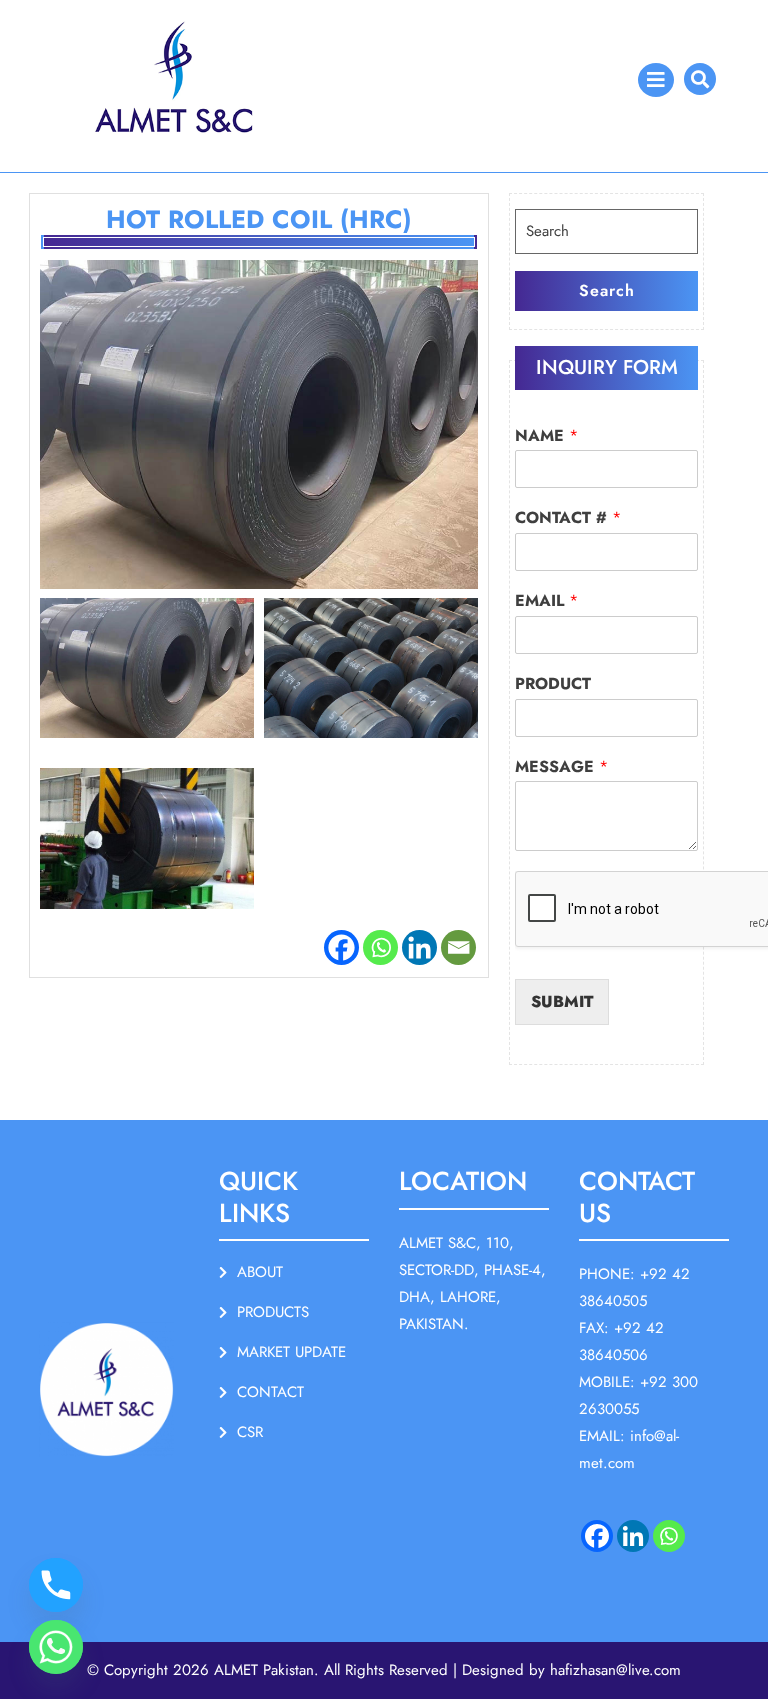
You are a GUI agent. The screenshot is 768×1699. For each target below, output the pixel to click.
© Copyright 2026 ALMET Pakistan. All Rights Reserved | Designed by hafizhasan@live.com (384, 1670)
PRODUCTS (273, 1312)
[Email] (458, 947)
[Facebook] (341, 947)
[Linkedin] (419, 947)
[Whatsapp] (380, 947)
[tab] (656, 80)
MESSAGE (561, 767)
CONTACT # (568, 518)
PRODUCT (553, 684)
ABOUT (260, 1272)
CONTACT (270, 1392)
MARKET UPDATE (291, 1352)
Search (607, 290)
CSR (250, 1432)
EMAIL (546, 601)
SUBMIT (562, 1001)
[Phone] (56, 1585)
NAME (546, 436)
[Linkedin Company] (633, 1536)
